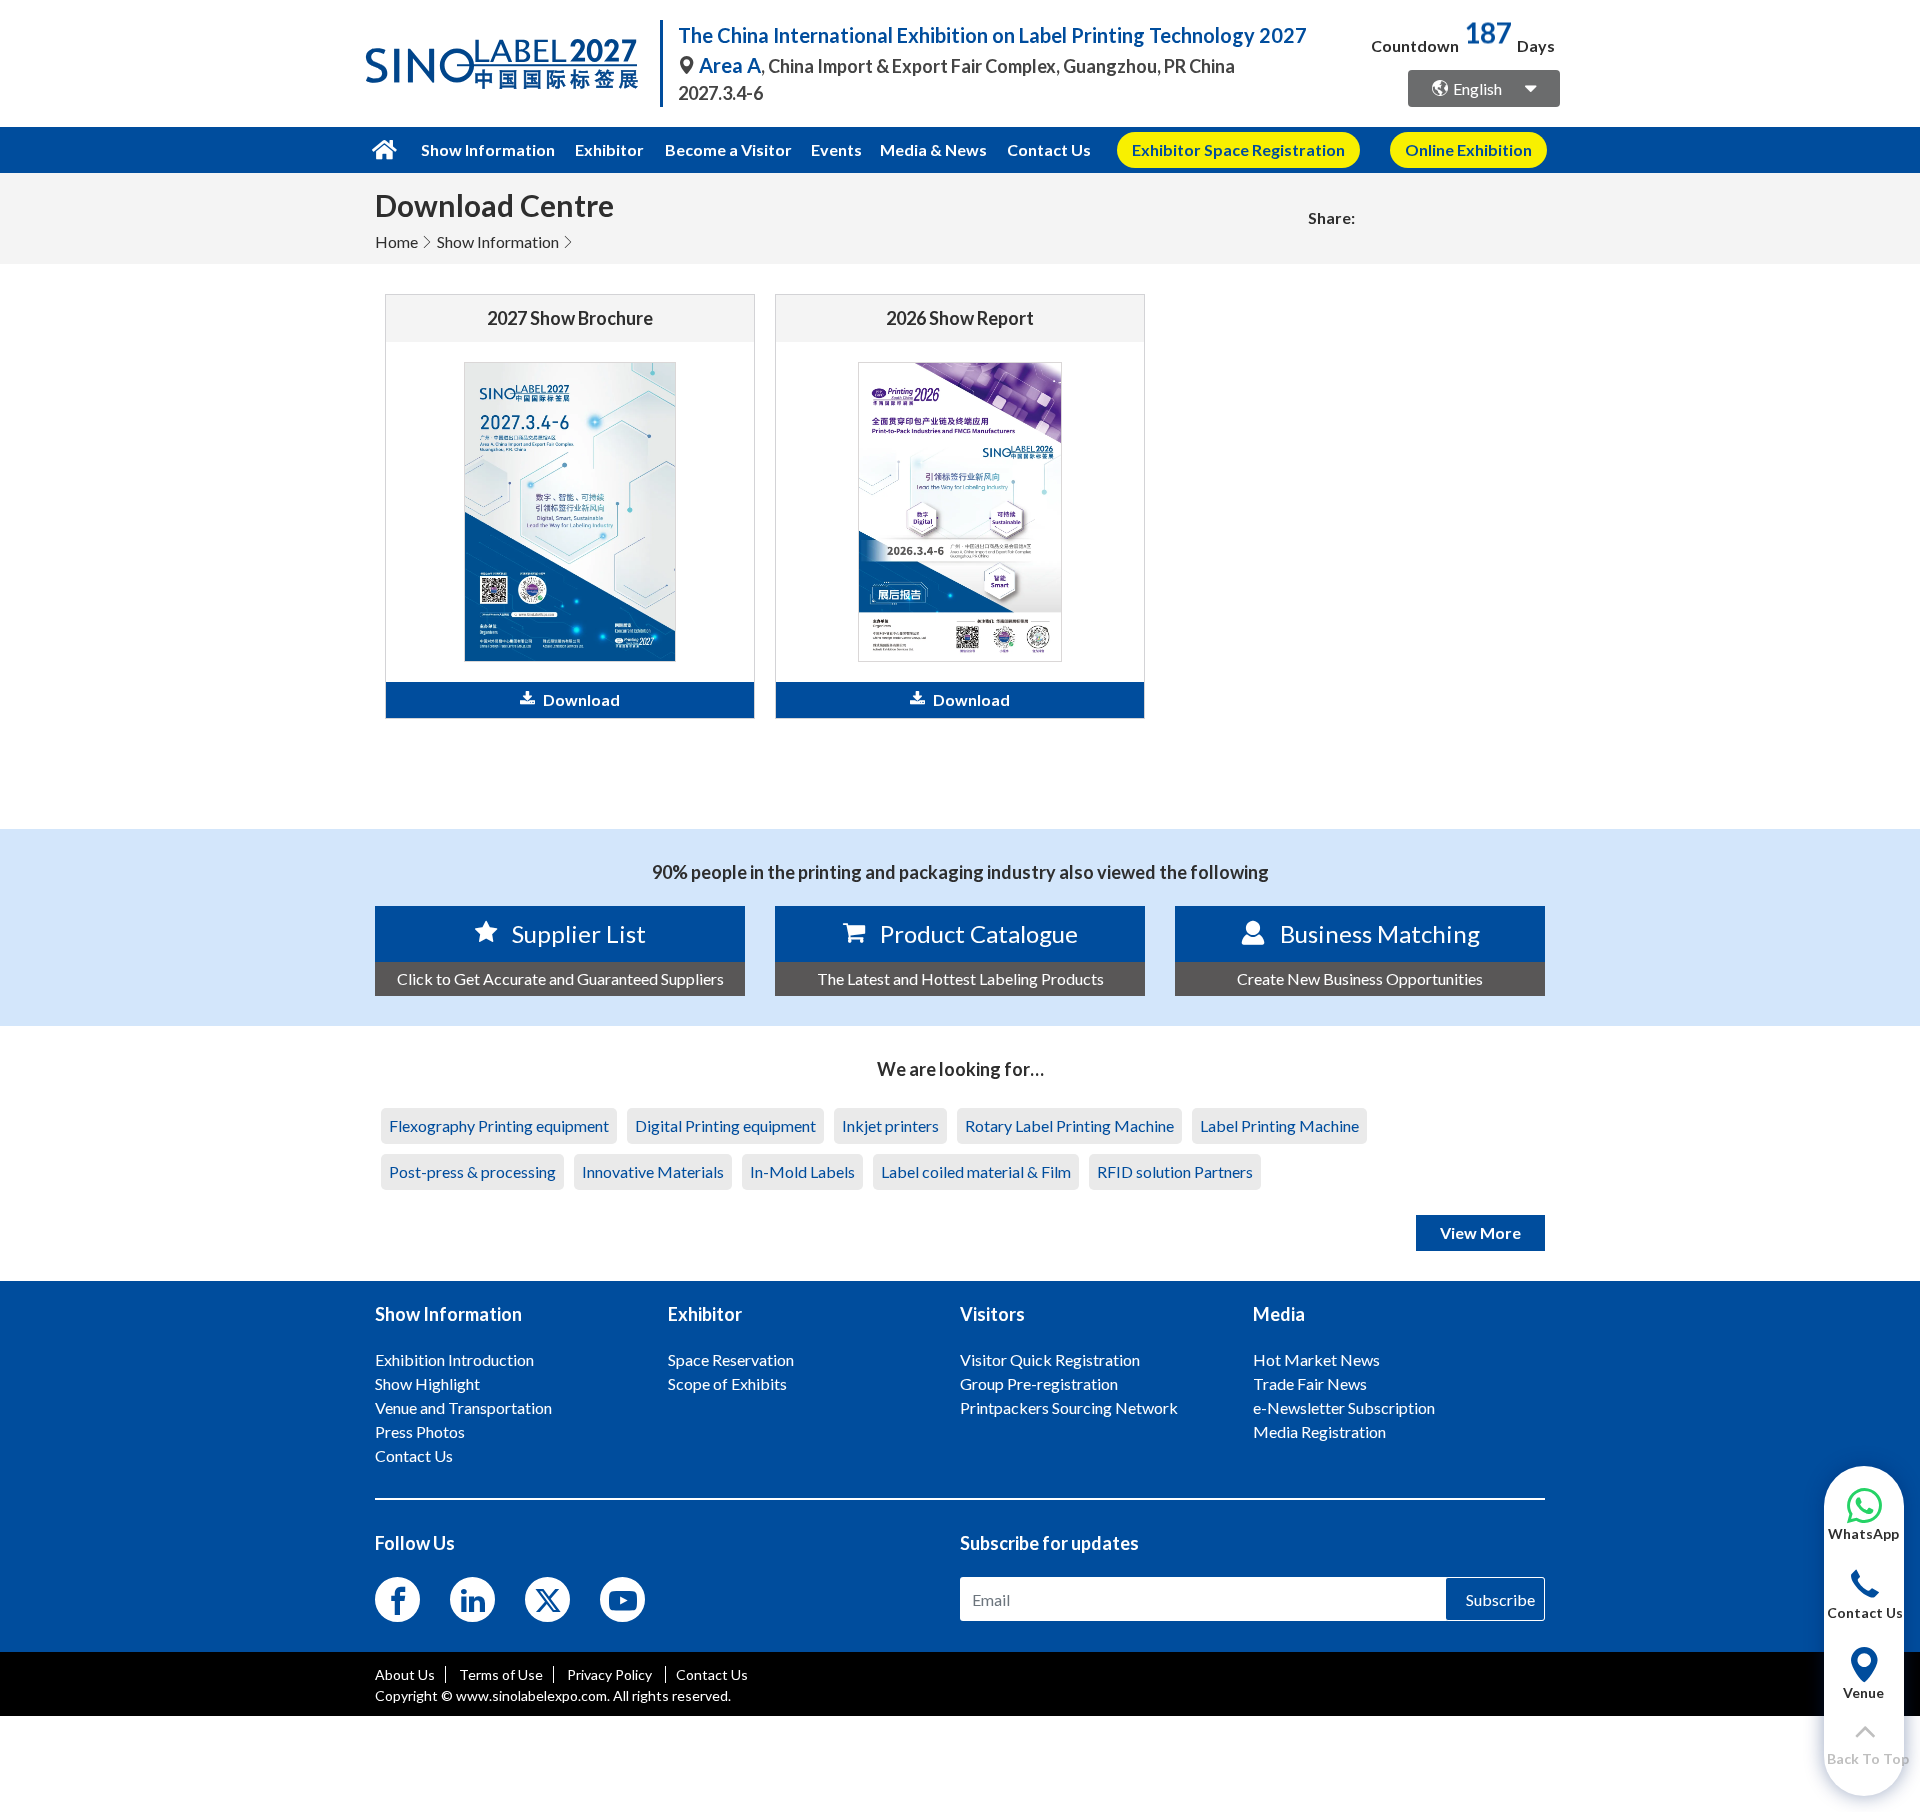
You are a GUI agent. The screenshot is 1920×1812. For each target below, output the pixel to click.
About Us (405, 1674)
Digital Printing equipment (725, 1125)
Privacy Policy (611, 1674)
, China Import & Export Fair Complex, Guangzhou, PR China (967, 66)
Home (396, 241)
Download (581, 699)
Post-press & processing (472, 1171)
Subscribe (1500, 1599)
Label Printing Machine (1279, 1125)
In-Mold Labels (802, 1171)
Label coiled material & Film (976, 1171)
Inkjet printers (890, 1125)
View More (1480, 1232)
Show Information (498, 241)
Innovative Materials (653, 1171)
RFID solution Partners (1175, 1171)
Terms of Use (501, 1674)
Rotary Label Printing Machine (1069, 1125)
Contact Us (1049, 149)
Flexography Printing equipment (499, 1125)
